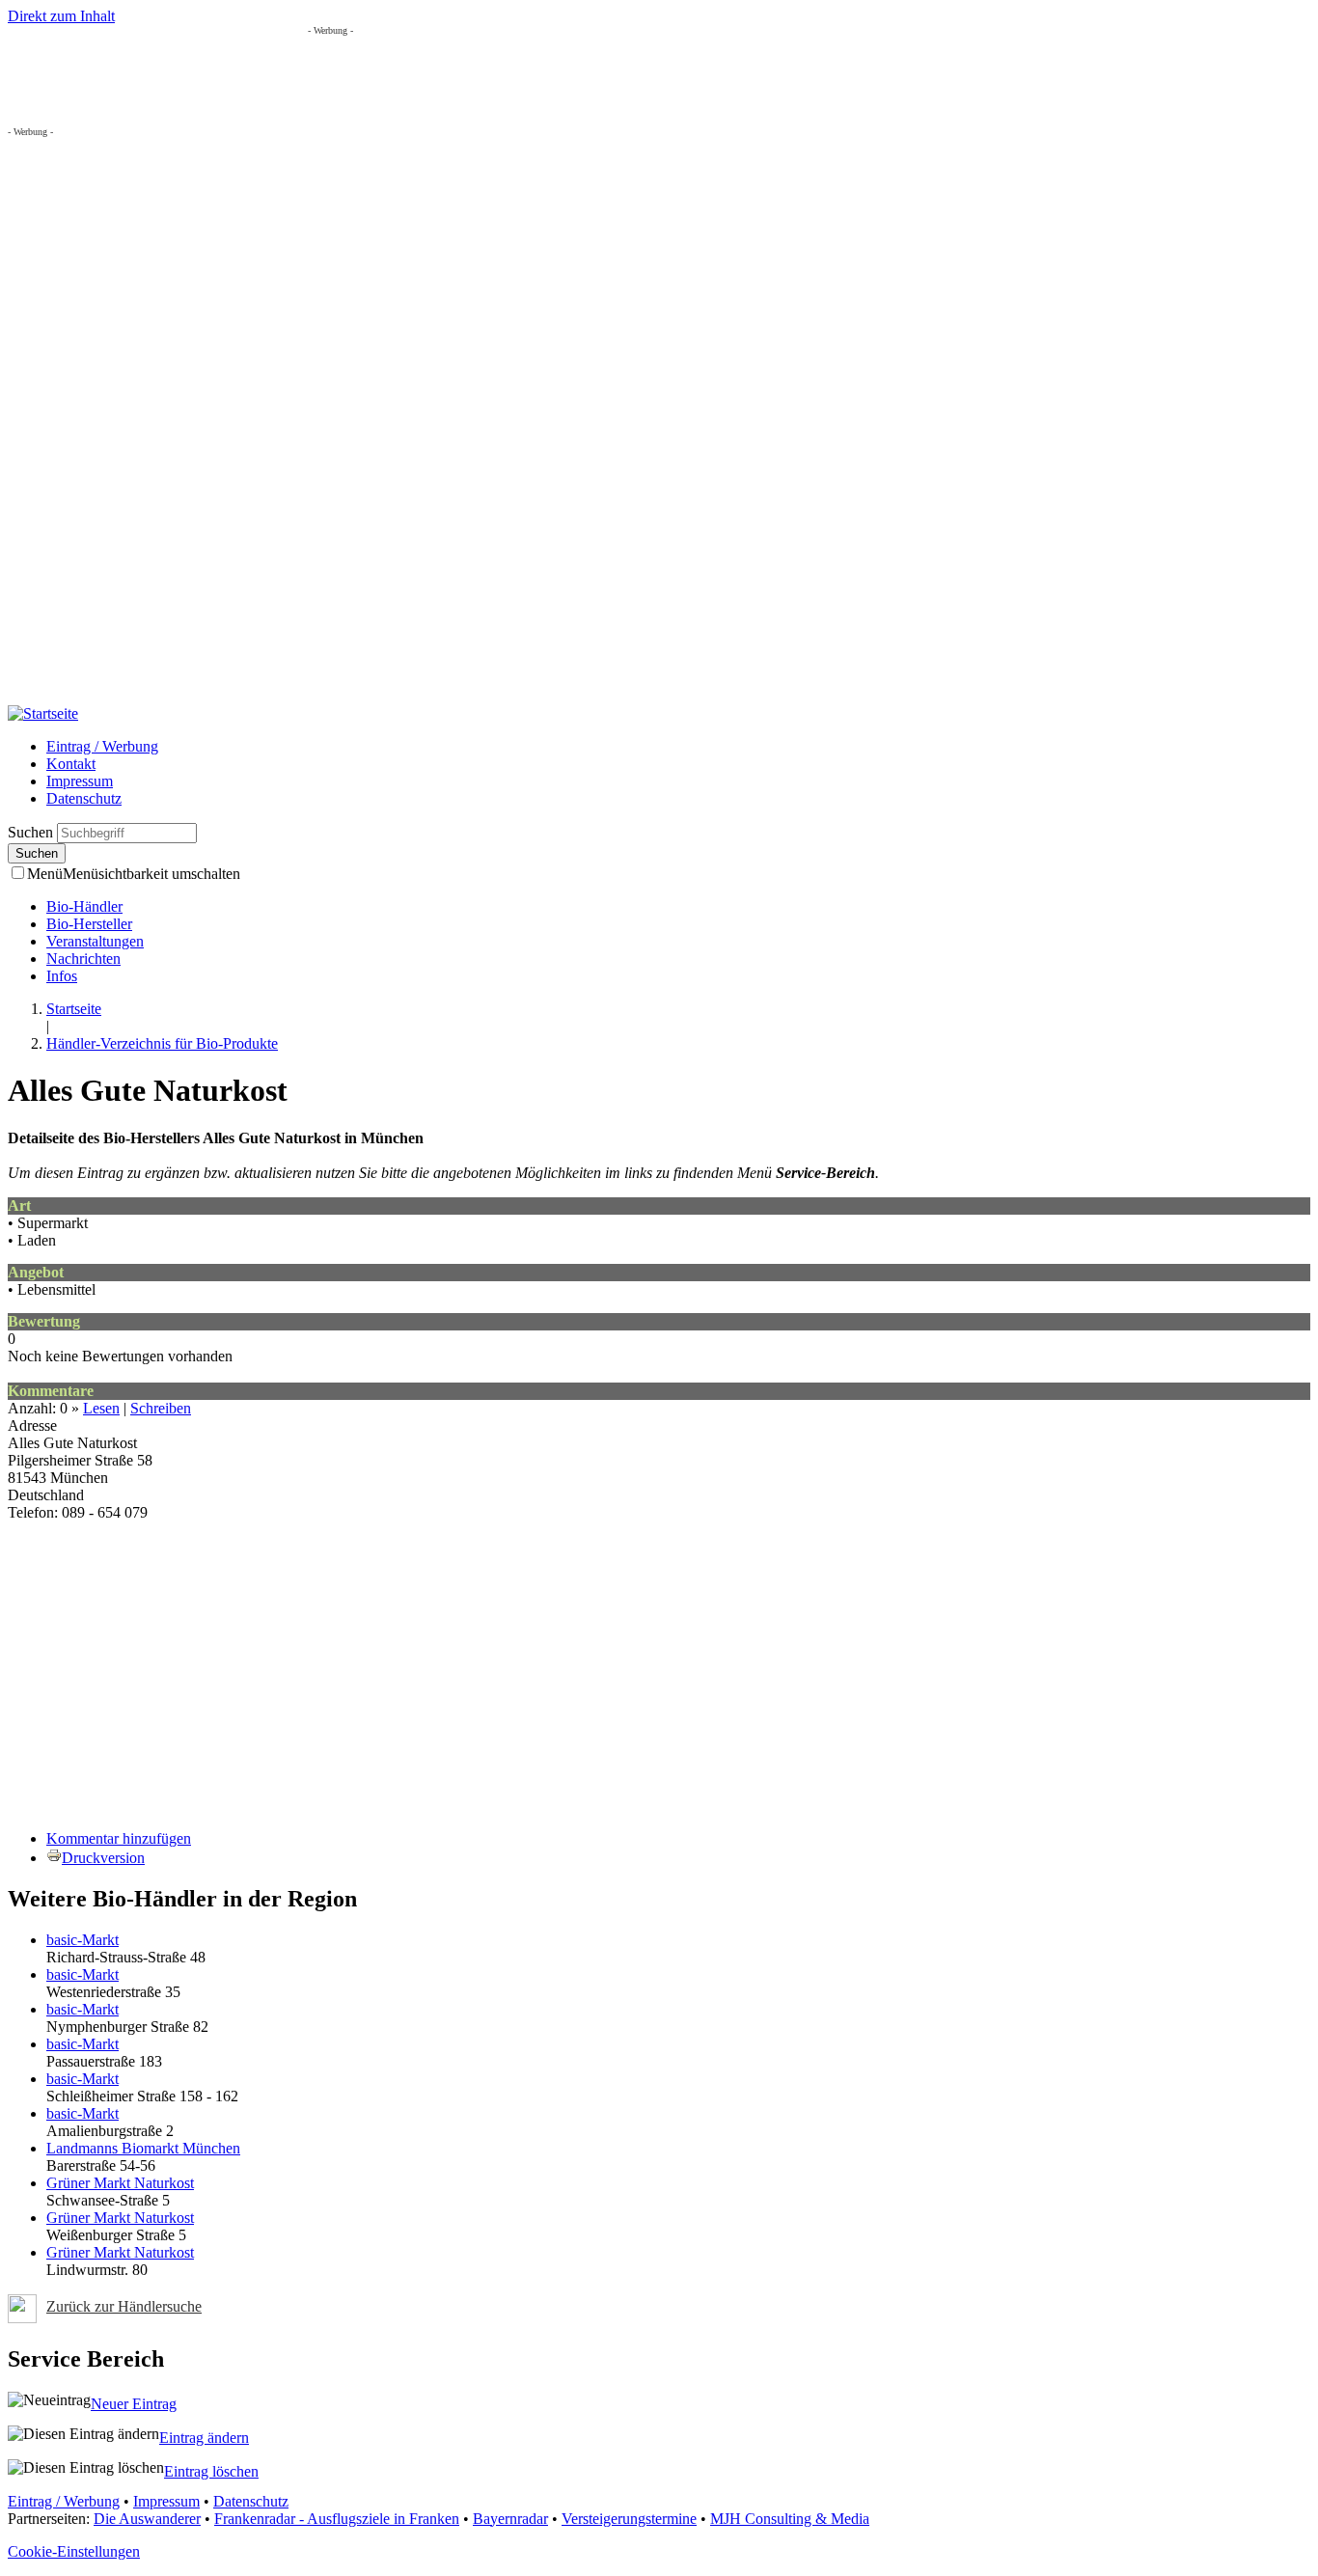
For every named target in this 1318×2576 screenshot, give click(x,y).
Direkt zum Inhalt (61, 16)
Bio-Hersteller (89, 924)
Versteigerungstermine (629, 2519)
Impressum (80, 781)
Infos (62, 976)
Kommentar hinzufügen (119, 1838)
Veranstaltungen (95, 941)
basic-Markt (82, 1940)
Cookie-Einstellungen (74, 2551)
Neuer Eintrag (134, 2404)
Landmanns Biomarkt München (143, 2148)
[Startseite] (43, 713)
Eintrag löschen (211, 2471)
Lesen (101, 1408)
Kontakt (71, 764)
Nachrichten (83, 959)
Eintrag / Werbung (102, 746)
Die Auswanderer (147, 2519)
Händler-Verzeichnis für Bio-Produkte (162, 1043)
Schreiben (161, 1408)
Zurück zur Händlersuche (124, 2306)
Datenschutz (84, 798)
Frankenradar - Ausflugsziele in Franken (337, 2519)
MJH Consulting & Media (790, 2519)
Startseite (74, 1009)
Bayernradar (510, 2519)
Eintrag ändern (204, 2438)
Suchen (32, 832)
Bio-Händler (84, 906)
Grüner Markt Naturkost (120, 2183)
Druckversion (103, 1858)
